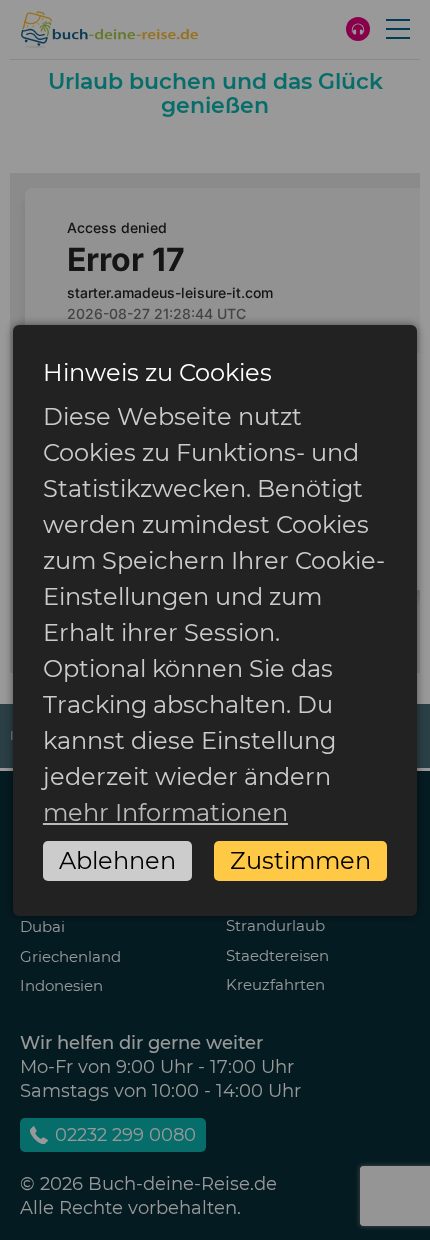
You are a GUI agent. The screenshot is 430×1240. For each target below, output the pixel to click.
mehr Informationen (165, 812)
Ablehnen (117, 860)
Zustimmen (300, 860)
